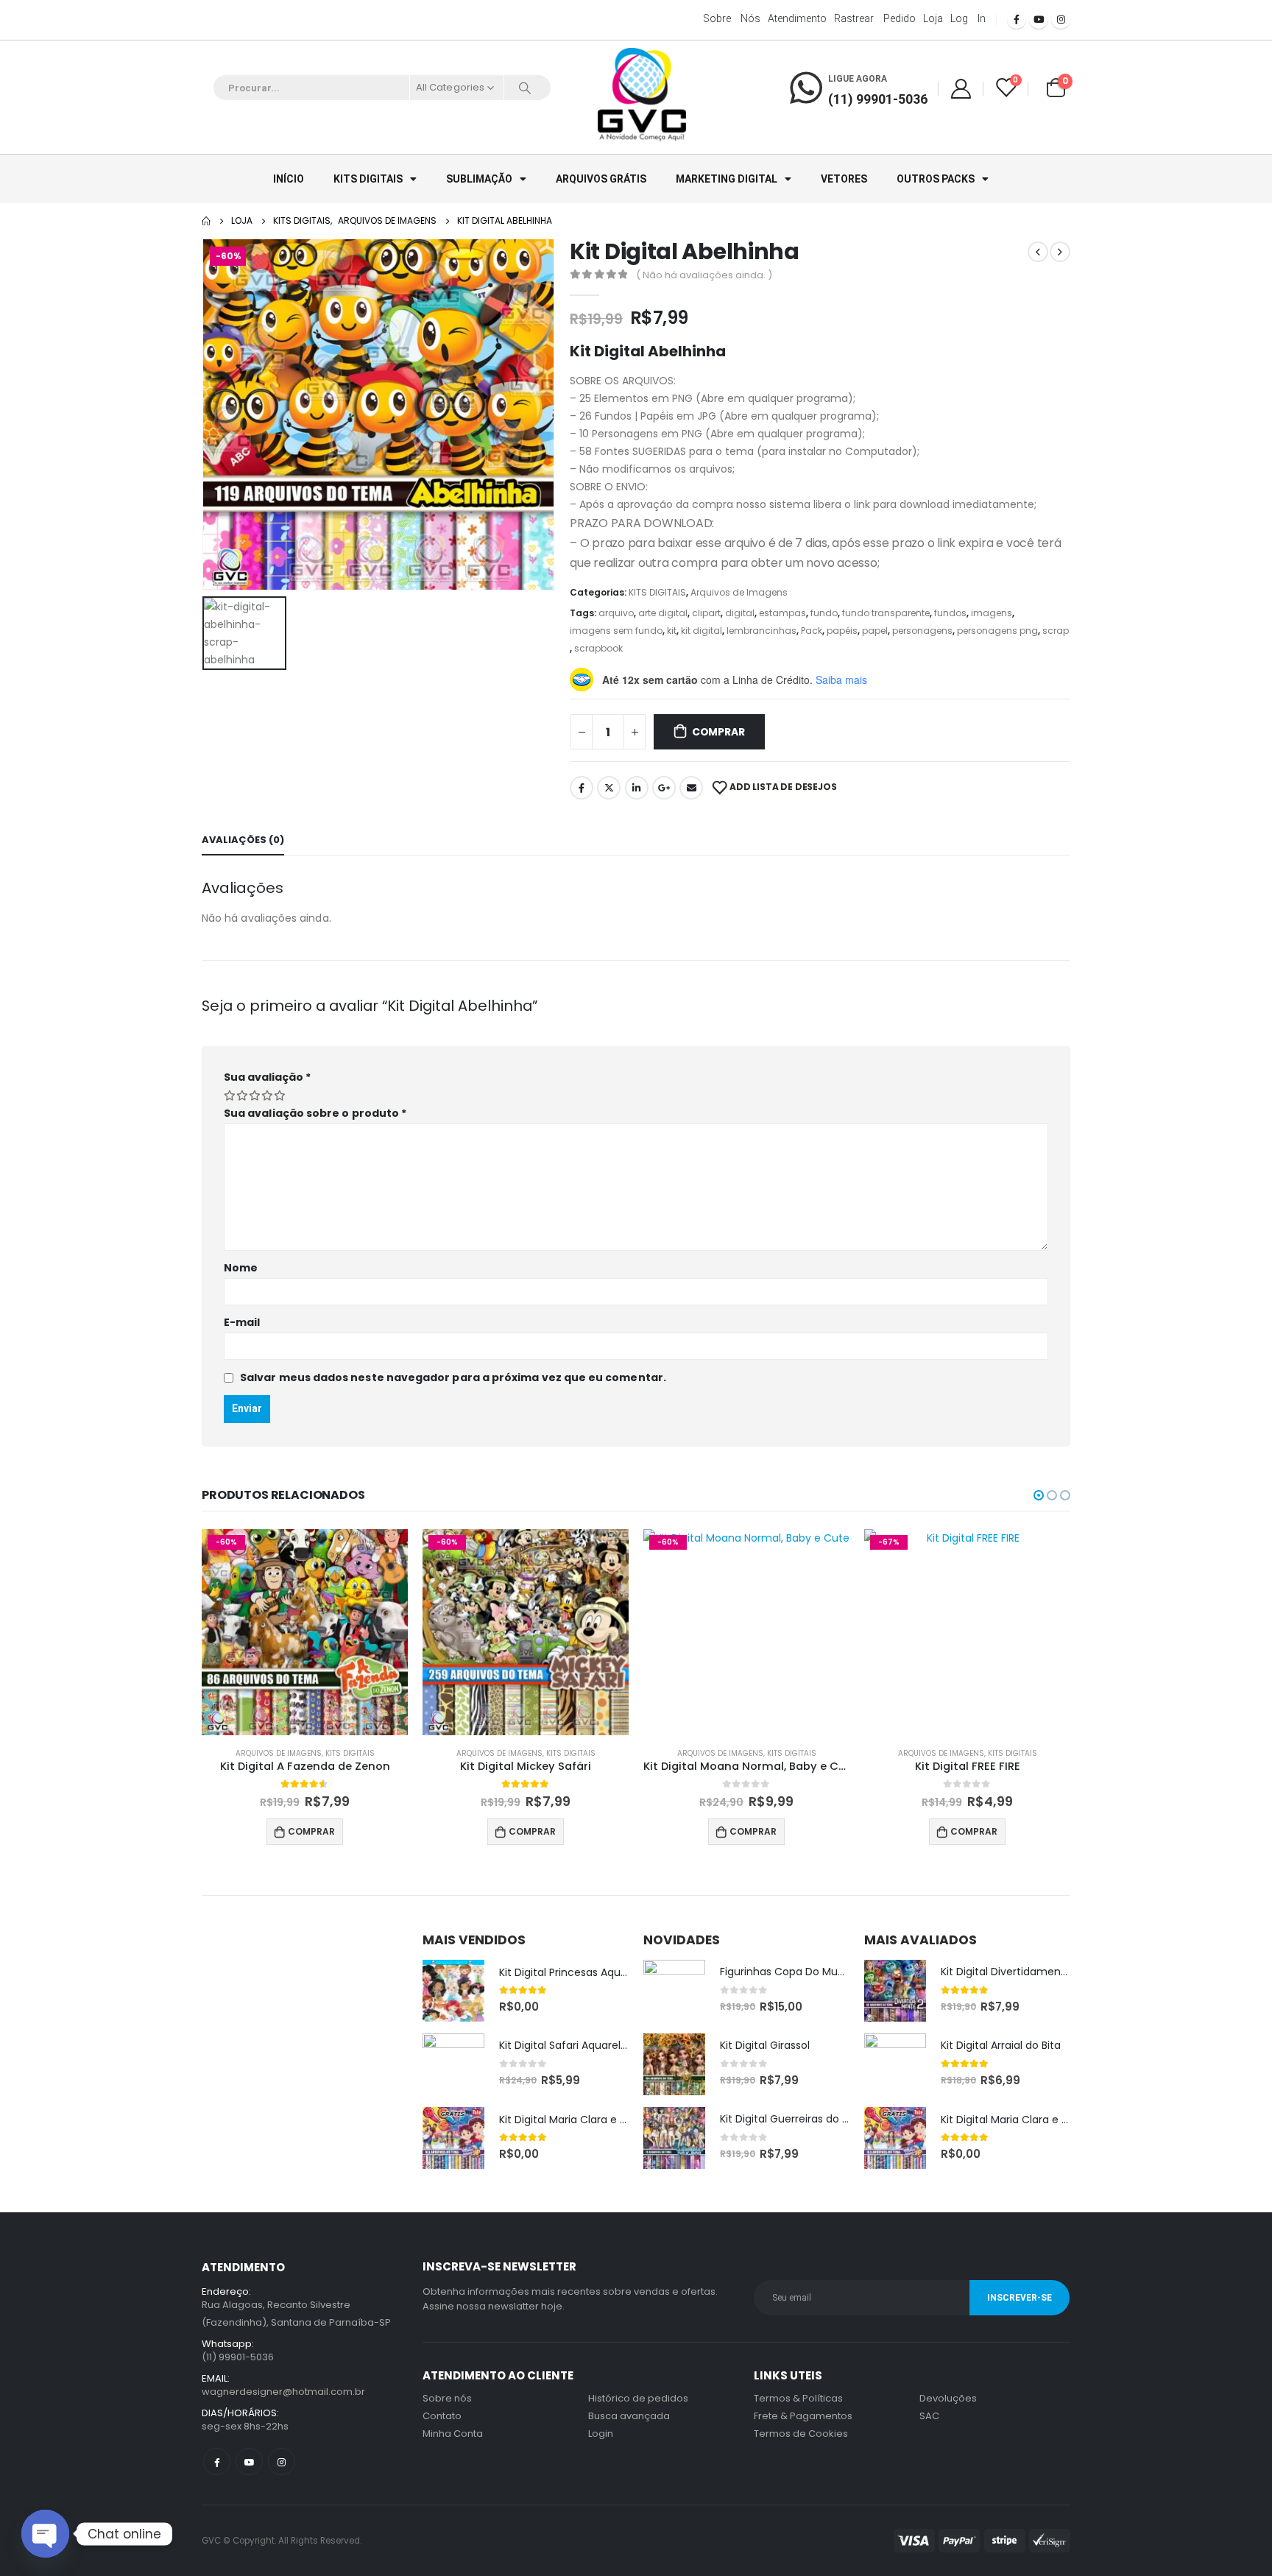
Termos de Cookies (801, 2434)
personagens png (997, 631)
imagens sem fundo (616, 631)
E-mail (242, 1322)
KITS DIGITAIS (368, 179)
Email (691, 788)
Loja (933, 18)
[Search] (525, 88)
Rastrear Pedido (875, 18)
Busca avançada (629, 2416)
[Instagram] (1061, 19)
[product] (453, 1991)
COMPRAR (718, 732)
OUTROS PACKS (936, 179)
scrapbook (598, 648)
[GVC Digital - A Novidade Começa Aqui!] (642, 96)
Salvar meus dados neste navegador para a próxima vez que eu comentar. (453, 1377)
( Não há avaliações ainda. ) (704, 275)
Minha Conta (453, 2434)
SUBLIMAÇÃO (479, 179)
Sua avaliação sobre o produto (315, 1113)
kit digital (702, 631)
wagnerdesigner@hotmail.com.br (283, 2392)
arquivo (616, 613)
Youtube (249, 2462)
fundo (824, 613)
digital (740, 613)
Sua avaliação (267, 1077)
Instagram (282, 2462)
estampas (782, 613)
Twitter (609, 788)
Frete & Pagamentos (803, 2416)
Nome (241, 1268)
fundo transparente (886, 613)
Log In (968, 18)
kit (672, 631)
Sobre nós (732, 18)
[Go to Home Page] (206, 221)
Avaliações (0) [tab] (243, 840)
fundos (950, 613)
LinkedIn (637, 788)
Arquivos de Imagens (739, 592)
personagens (922, 631)
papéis (842, 631)
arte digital (663, 613)
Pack (812, 631)
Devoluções (948, 2398)
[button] (1039, 1495)
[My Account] (961, 88)
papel (875, 631)
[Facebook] (1017, 19)
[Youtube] (1039, 19)
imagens (992, 613)
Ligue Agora (858, 79)
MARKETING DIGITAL (727, 179)
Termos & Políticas (798, 2398)
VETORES (844, 179)
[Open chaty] (45, 2534)
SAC (929, 2416)
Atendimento (797, 18)
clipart (706, 613)
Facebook (582, 788)
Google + (664, 788)
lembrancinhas (762, 631)
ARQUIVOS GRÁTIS (601, 179)
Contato (442, 2416)
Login (601, 2434)
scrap (1056, 631)
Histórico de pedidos (638, 2398)
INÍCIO (289, 179)
